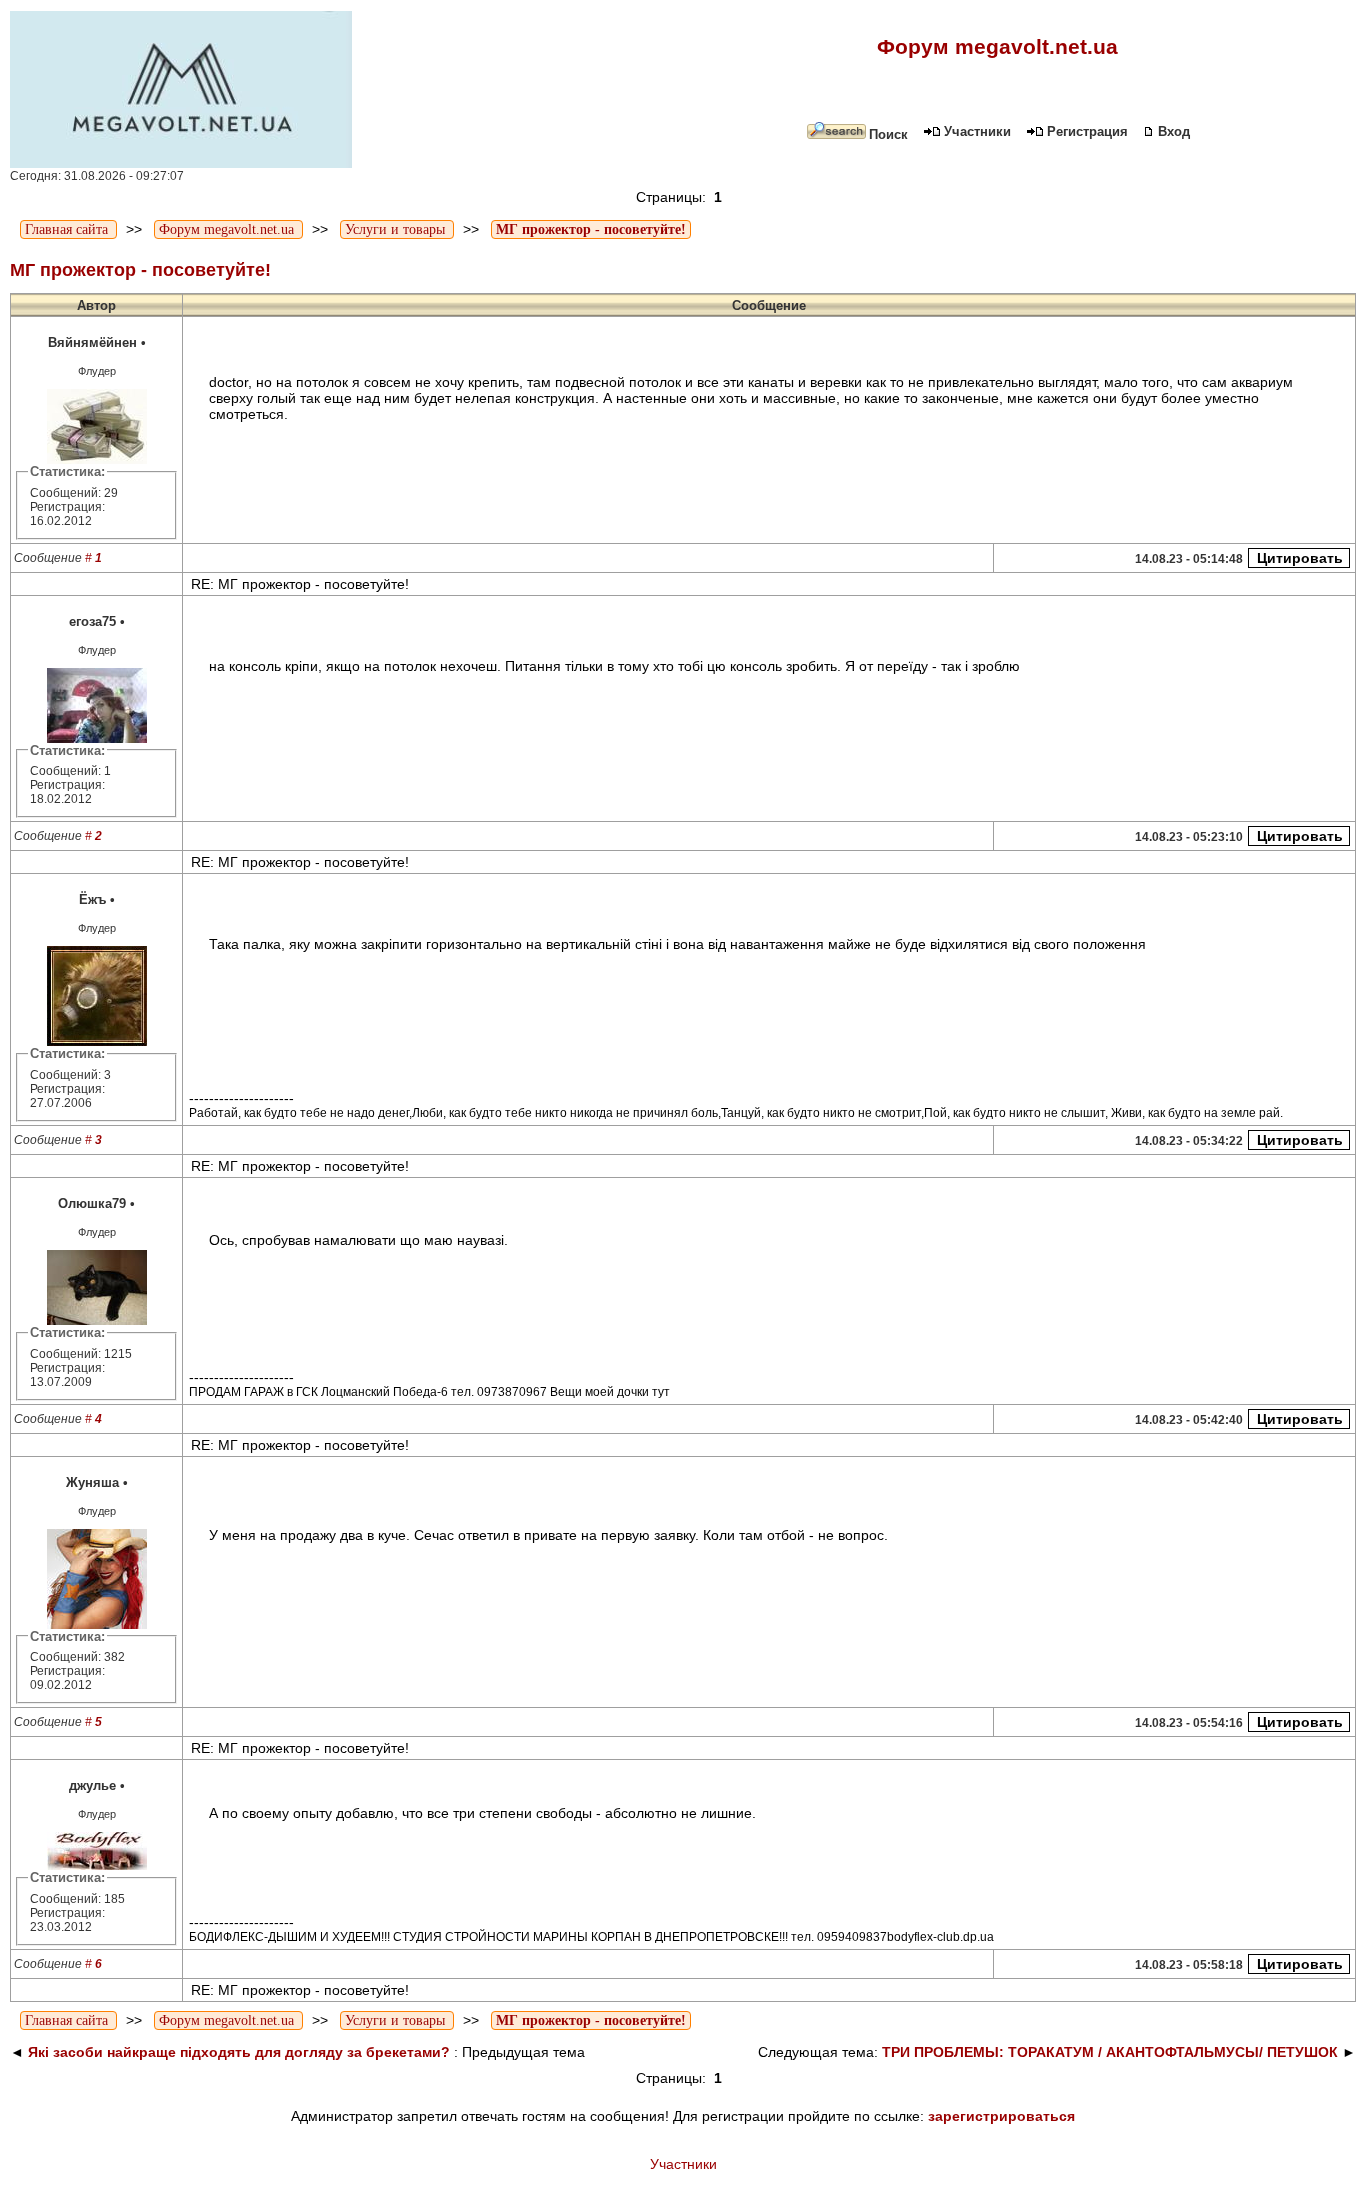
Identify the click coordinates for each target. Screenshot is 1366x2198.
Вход (1174, 131)
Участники (977, 131)
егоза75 (92, 621)
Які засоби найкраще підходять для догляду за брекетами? (241, 2052)
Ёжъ (92, 899)
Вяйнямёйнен (92, 342)
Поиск (888, 134)
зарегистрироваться (1001, 2116)
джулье (92, 1785)
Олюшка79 (92, 1203)
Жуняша (92, 1482)
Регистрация (1087, 131)
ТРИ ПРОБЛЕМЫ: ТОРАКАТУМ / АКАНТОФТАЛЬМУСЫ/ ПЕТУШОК (1110, 2052)
